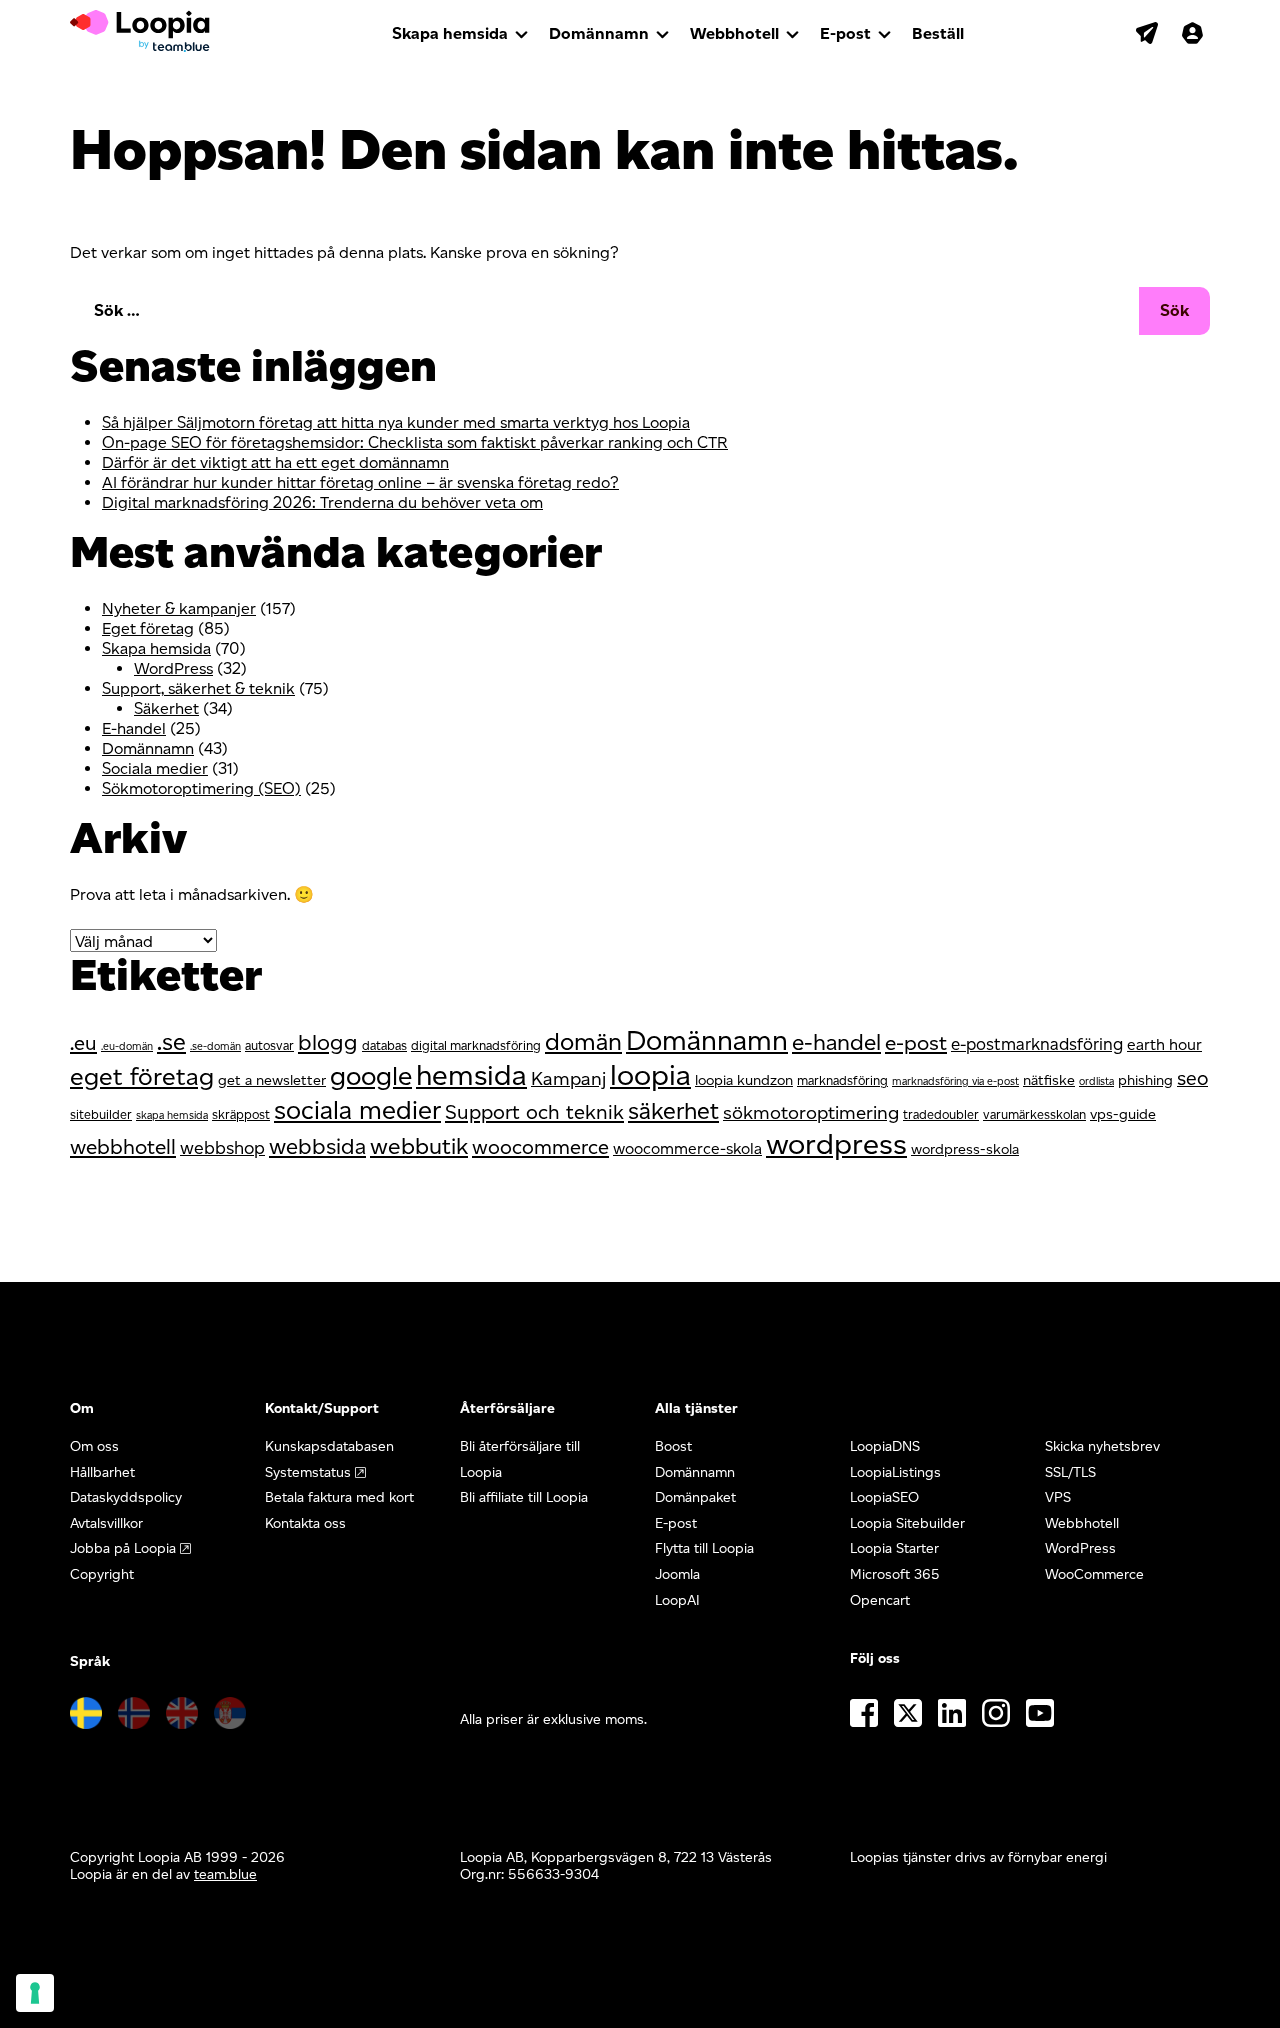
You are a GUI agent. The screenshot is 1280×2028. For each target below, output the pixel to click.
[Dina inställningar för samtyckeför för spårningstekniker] (35, 1993)
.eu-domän (127, 1046)
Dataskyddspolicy (126, 1497)
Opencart (880, 1600)
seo (1192, 1078)
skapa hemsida (172, 1115)
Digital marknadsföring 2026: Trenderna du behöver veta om (322, 502)
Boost (673, 1446)
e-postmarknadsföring (1037, 1044)
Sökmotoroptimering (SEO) (201, 788)
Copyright (102, 1574)
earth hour (1164, 1044)
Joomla (677, 1574)
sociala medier (357, 1109)
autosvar (269, 1045)
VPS (1058, 1497)
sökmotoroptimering (811, 1112)
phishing (1145, 1080)
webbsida (317, 1146)
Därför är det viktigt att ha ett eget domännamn (275, 462)
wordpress (836, 1143)
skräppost (241, 1114)
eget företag (142, 1076)
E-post (845, 33)
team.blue (225, 1874)
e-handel (836, 1042)
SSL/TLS (1070, 1472)
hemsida (471, 1074)
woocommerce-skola (687, 1148)
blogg (328, 1042)
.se (171, 1042)
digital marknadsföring (476, 1045)
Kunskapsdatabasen (329, 1446)
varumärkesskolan (1034, 1114)
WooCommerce (1094, 1574)
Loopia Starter (894, 1548)
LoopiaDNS (885, 1446)
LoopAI (677, 1600)
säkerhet (673, 1111)
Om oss (94, 1446)
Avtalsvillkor (106, 1523)
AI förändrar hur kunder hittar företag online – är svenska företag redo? (360, 482)
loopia (650, 1074)
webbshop (222, 1147)
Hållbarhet (102, 1472)
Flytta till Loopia (704, 1548)
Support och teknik (534, 1112)
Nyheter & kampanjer (179, 608)
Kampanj (568, 1078)
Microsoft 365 (895, 1574)
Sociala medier (155, 768)
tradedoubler (941, 1114)
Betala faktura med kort (339, 1497)
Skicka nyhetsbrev (1102, 1446)
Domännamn (599, 33)
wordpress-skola (965, 1149)
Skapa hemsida (450, 33)
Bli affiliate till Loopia (524, 1497)
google (371, 1076)
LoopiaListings (895, 1472)
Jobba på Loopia (123, 1548)
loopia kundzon (744, 1080)
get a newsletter (272, 1080)
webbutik (419, 1146)
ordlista (1096, 1081)
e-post (916, 1042)
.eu (83, 1043)
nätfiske (1049, 1080)
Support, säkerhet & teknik (198, 688)
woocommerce (540, 1147)
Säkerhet (166, 708)
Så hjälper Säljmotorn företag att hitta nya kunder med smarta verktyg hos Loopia (396, 422)
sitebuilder (101, 1114)
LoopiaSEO (884, 1497)
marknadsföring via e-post (955, 1081)
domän (583, 1041)
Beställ (938, 33)
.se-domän (215, 1046)
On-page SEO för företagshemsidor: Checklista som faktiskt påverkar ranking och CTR (415, 442)
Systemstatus (308, 1472)
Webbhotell (734, 33)
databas (384, 1045)
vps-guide (1123, 1114)
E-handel (134, 728)
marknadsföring (842, 1080)
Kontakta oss (305, 1523)
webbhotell (123, 1146)
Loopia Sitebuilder (907, 1523)
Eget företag (148, 628)
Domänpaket (695, 1497)
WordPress (173, 668)
